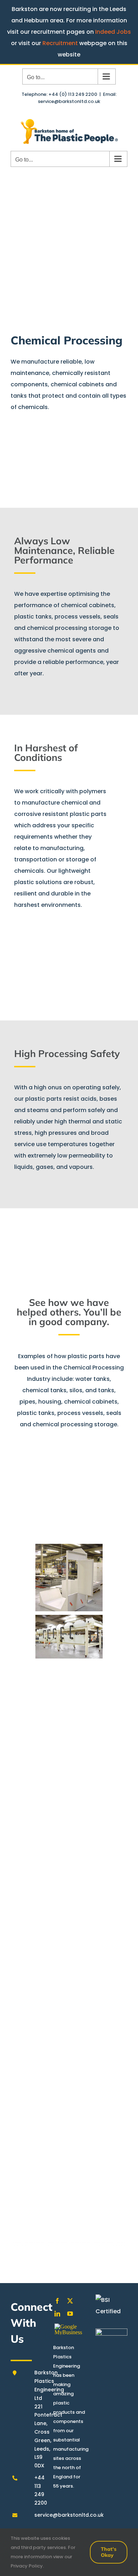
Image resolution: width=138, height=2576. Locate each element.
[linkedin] (57, 2314)
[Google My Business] (69, 2329)
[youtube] (70, 2314)
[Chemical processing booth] (69, 1578)
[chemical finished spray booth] (69, 1696)
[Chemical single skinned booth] (69, 1909)
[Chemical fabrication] (69, 1637)
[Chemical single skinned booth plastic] (69, 1980)
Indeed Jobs (113, 32)
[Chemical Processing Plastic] (69, 1767)
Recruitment (60, 43)
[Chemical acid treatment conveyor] (69, 2051)
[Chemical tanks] (69, 1507)
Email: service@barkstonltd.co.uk (77, 98)
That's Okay (109, 2552)
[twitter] (70, 2301)
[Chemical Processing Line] (69, 1838)
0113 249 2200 (47, 2230)
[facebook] (57, 2301)
